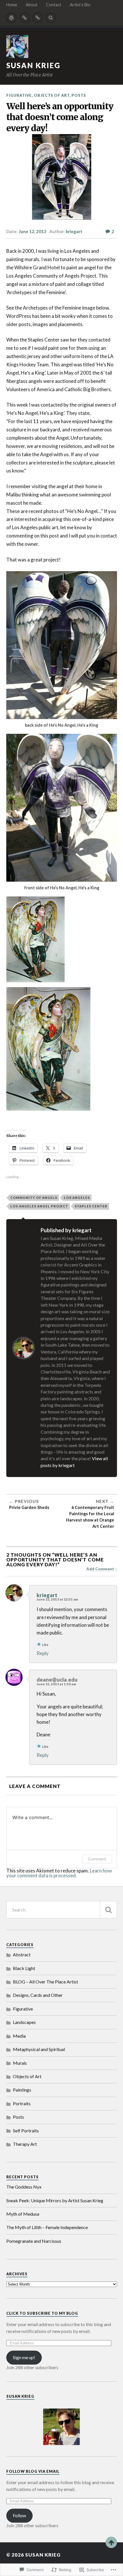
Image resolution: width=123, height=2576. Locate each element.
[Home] (11, 18)
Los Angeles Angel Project (39, 1206)
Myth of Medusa (23, 2214)
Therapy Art (25, 2144)
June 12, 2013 (32, 231)
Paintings (22, 2090)
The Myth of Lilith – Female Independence (47, 2227)
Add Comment (100, 1569)
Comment (97, 1859)
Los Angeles (77, 1198)
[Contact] (38, 18)
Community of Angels (34, 1198)
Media (19, 2036)
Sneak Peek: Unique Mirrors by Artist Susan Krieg (55, 2200)
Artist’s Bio (80, 5)
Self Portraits (26, 2130)
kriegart (74, 231)
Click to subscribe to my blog (42, 2313)
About (32, 5)
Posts (79, 95)
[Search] (51, 18)
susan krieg (33, 65)
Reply (43, 1653)
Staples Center (91, 1206)
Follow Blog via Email (33, 2471)
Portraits (22, 2103)
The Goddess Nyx (24, 2187)
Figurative (19, 95)
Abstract (22, 1954)
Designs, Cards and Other (38, 1995)
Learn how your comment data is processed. (59, 1873)
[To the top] (111, 2542)
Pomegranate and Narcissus (34, 2241)
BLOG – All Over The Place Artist (45, 1982)
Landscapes (24, 2022)
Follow (19, 2515)
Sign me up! (24, 2357)
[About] (25, 18)
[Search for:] (62, 1910)
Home (12, 5)
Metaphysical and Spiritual (39, 2049)
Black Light (24, 1968)
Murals (20, 2063)
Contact (54, 5)
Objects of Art (52, 95)
